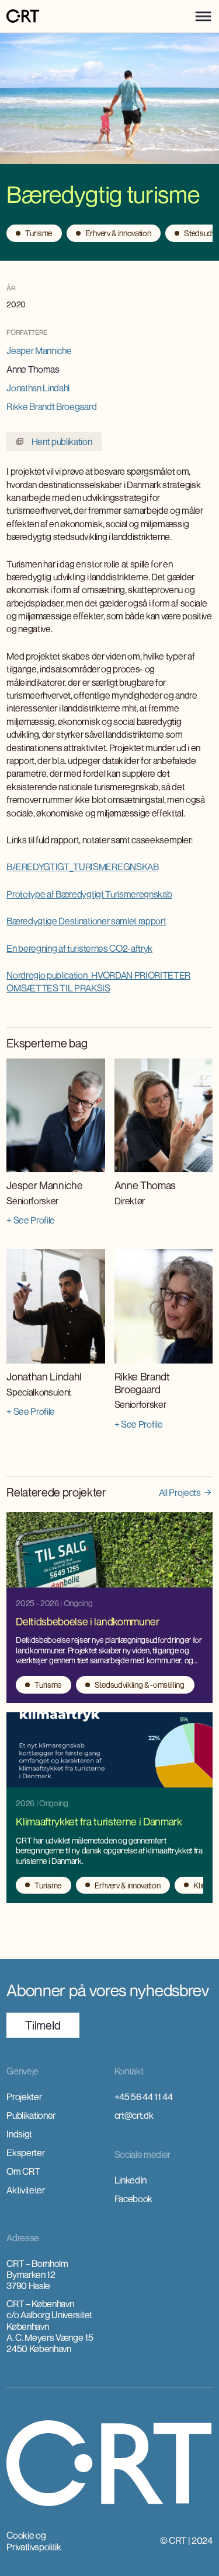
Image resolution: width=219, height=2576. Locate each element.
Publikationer (31, 2115)
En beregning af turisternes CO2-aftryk (79, 948)
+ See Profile (31, 1220)
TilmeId (43, 2025)
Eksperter (25, 2153)
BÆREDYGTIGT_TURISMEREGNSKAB (82, 867)
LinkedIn (131, 2180)
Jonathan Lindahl (38, 388)
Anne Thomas (33, 369)
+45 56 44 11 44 (144, 2097)
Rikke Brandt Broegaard (51, 406)
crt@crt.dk (134, 2115)
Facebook (133, 2199)
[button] (203, 16)
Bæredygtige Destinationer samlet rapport (86, 921)
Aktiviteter (25, 2190)
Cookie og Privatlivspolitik (34, 2541)
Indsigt (19, 2134)
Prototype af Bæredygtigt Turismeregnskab (89, 894)
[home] (23, 17)
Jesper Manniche (39, 351)
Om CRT (23, 2171)
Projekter (24, 2097)
